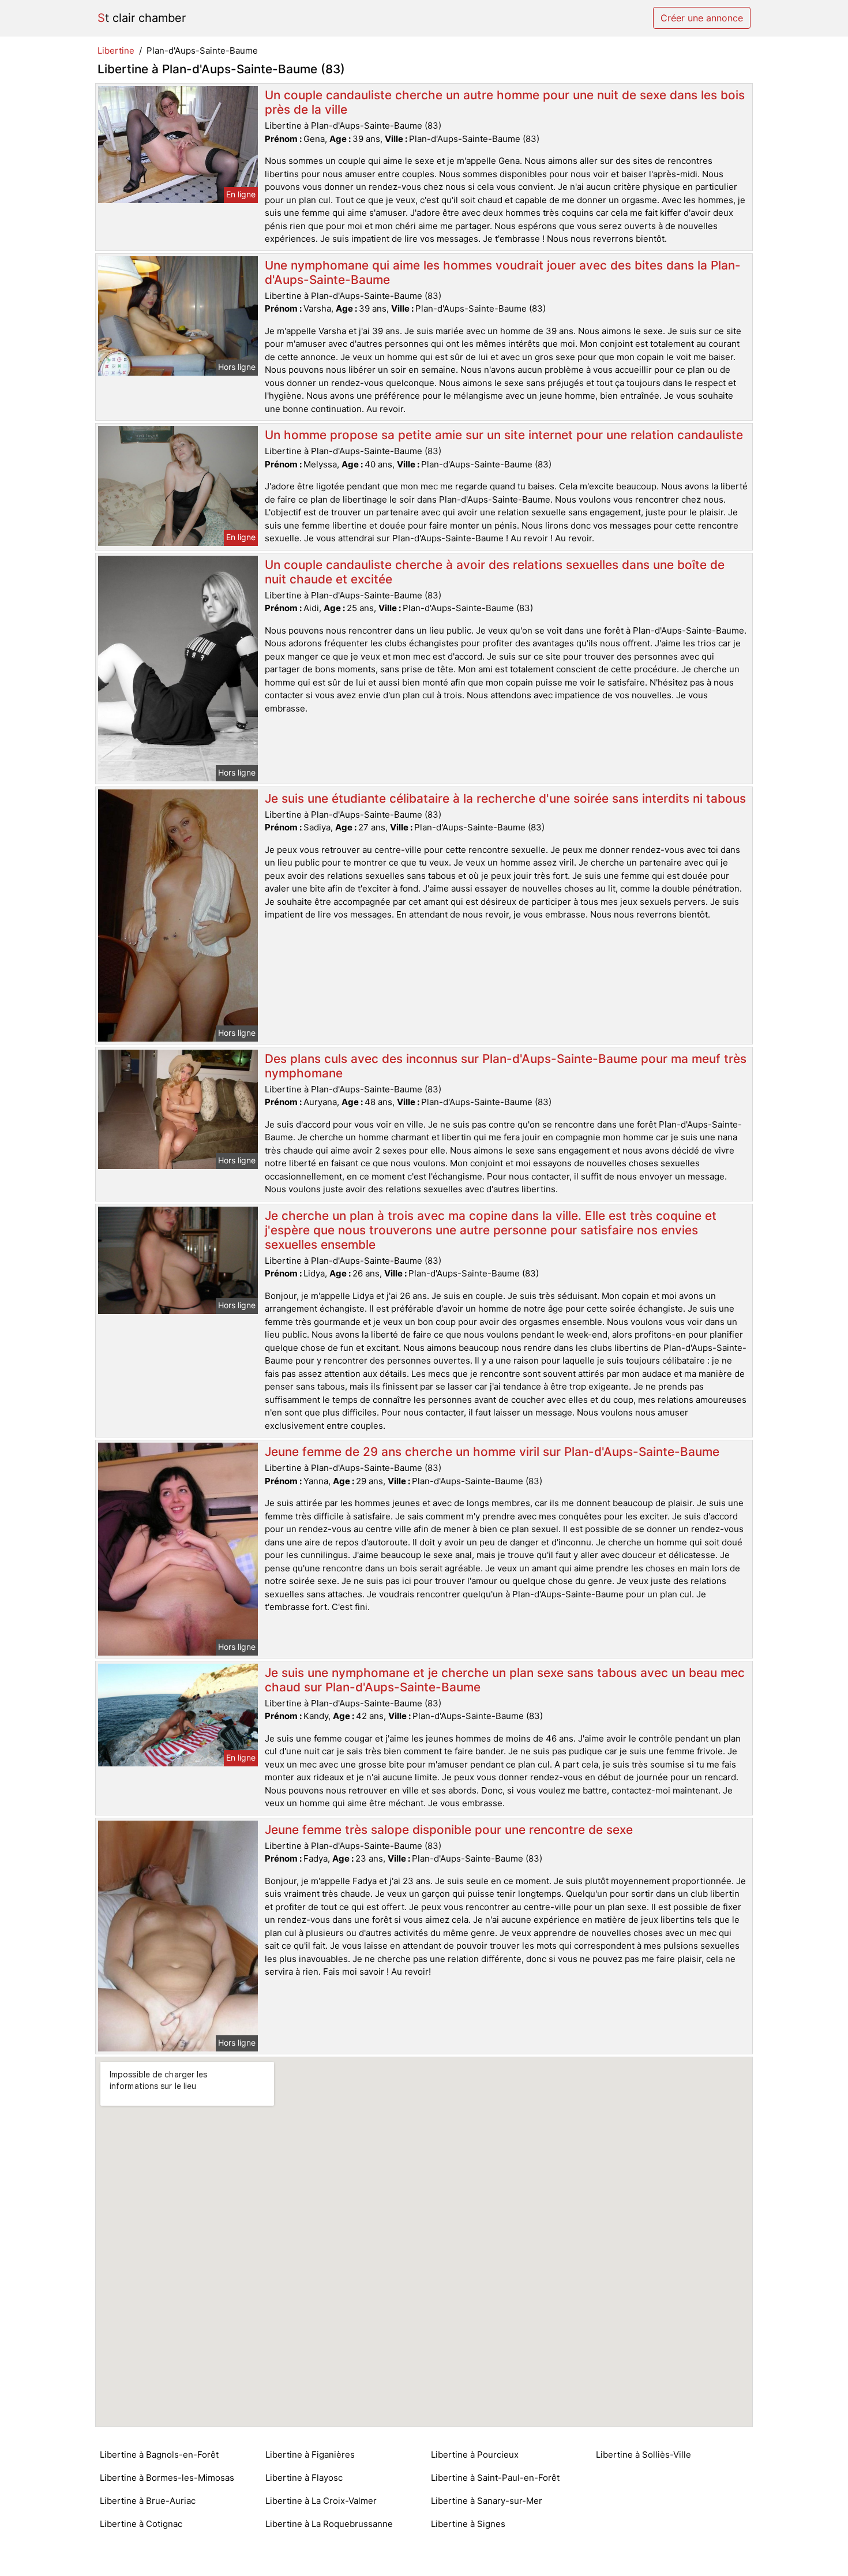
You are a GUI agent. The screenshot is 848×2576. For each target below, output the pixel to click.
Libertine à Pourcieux (475, 2455)
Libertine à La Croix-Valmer (321, 2501)
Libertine (116, 50)
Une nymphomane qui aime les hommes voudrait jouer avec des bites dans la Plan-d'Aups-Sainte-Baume (503, 272)
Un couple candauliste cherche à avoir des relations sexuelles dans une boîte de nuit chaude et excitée (495, 572)
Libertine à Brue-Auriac (148, 2501)
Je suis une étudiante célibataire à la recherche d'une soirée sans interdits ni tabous (505, 798)
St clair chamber (142, 18)
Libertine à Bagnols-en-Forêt (159, 2455)
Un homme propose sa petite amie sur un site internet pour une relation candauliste (504, 435)
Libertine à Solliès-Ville (643, 2455)
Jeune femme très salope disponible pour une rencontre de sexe (449, 1830)
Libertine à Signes (468, 2524)
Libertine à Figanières (310, 2455)
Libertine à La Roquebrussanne (329, 2524)
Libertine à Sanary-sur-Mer (487, 2501)
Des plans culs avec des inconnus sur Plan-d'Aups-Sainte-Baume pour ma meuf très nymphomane (506, 1066)
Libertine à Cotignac (141, 2524)
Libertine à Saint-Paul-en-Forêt (495, 2478)
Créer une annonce (702, 18)
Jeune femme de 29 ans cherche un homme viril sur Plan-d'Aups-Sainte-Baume (492, 1452)
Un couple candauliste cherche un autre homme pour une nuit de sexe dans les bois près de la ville (505, 102)
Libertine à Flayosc (304, 2478)
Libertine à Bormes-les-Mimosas (167, 2478)
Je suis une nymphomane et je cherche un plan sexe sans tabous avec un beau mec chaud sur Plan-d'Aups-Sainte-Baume (505, 1680)
